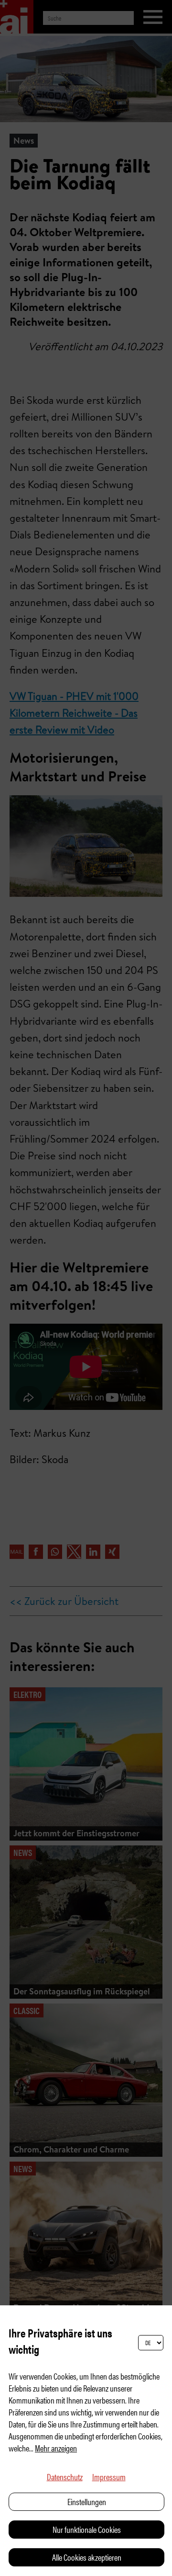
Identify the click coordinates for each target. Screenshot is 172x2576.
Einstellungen (87, 2502)
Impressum (109, 2477)
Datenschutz (65, 2477)
